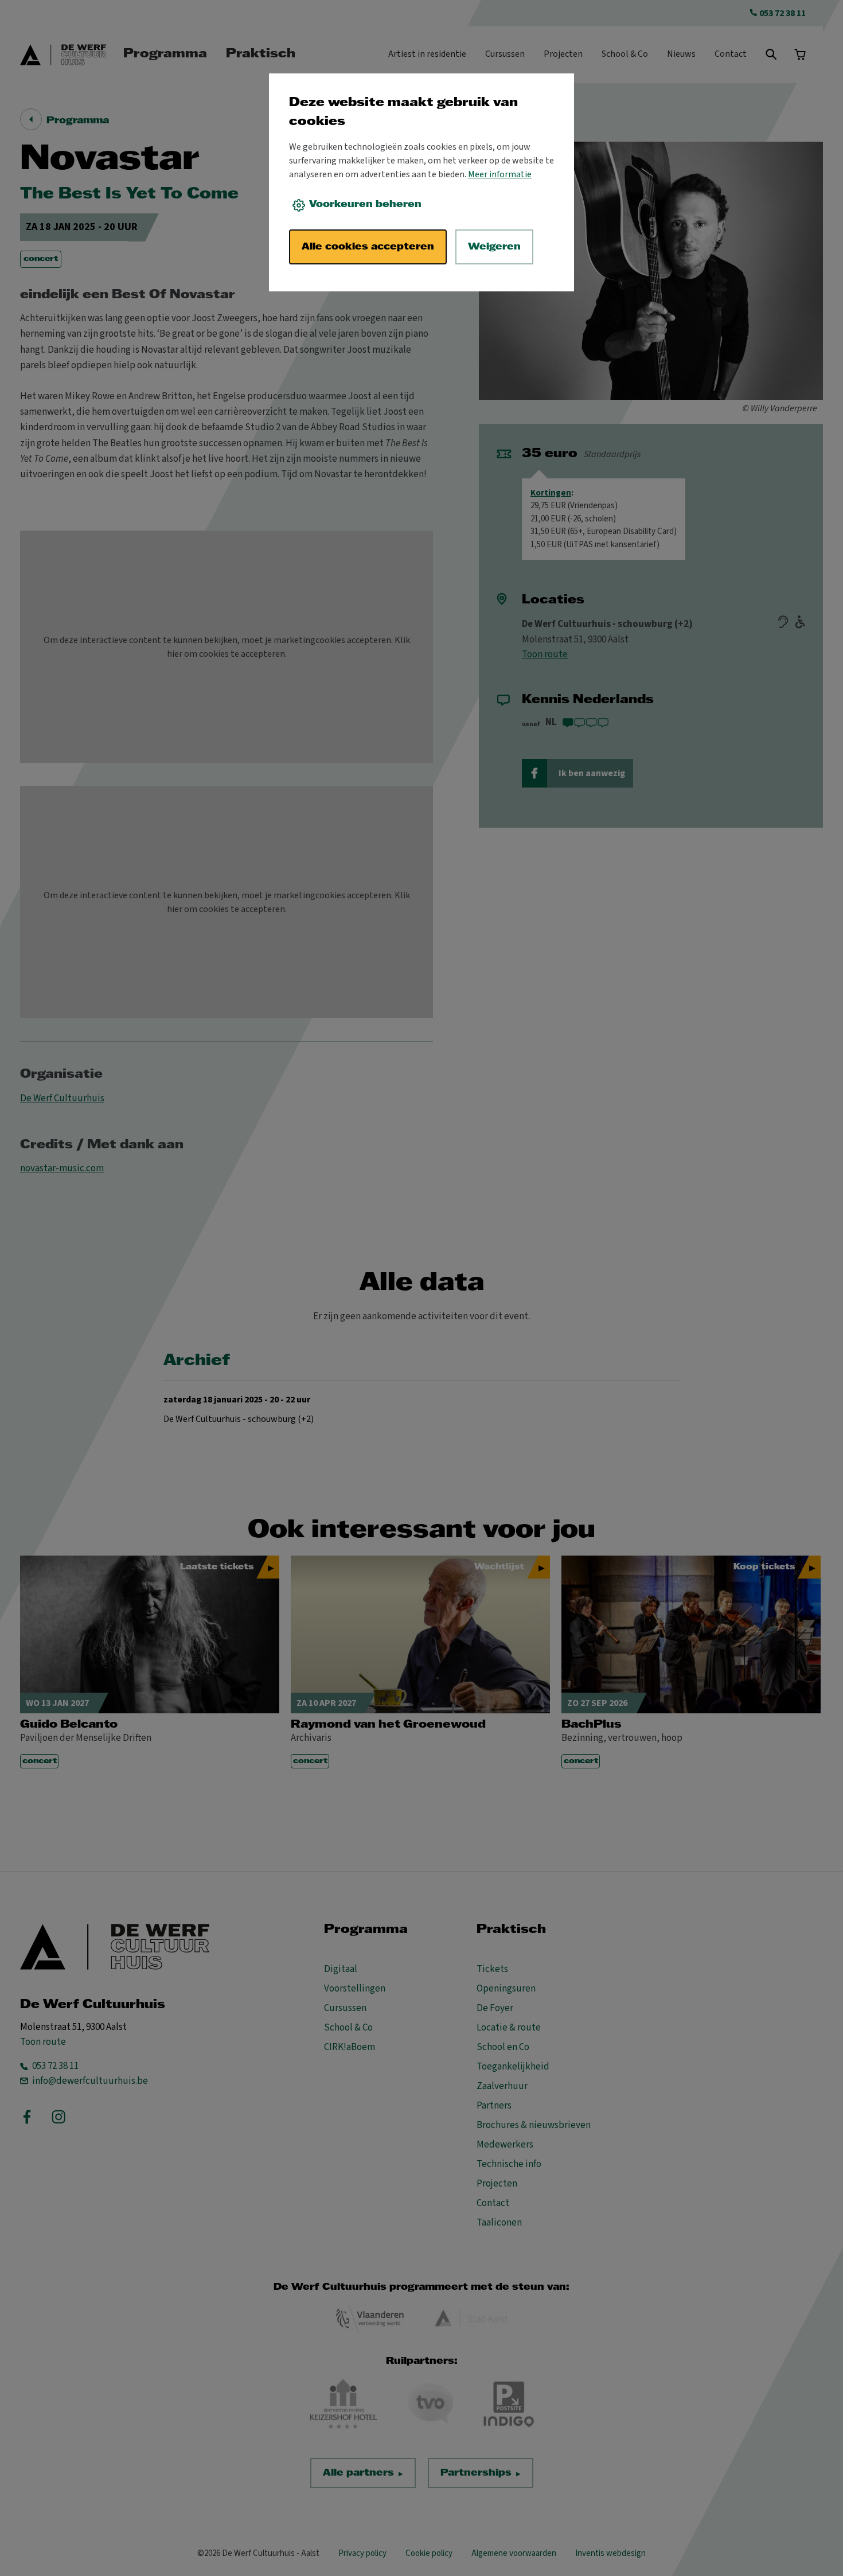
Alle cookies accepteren (368, 247)
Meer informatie (500, 174)
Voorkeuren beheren (365, 204)
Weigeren (494, 247)
